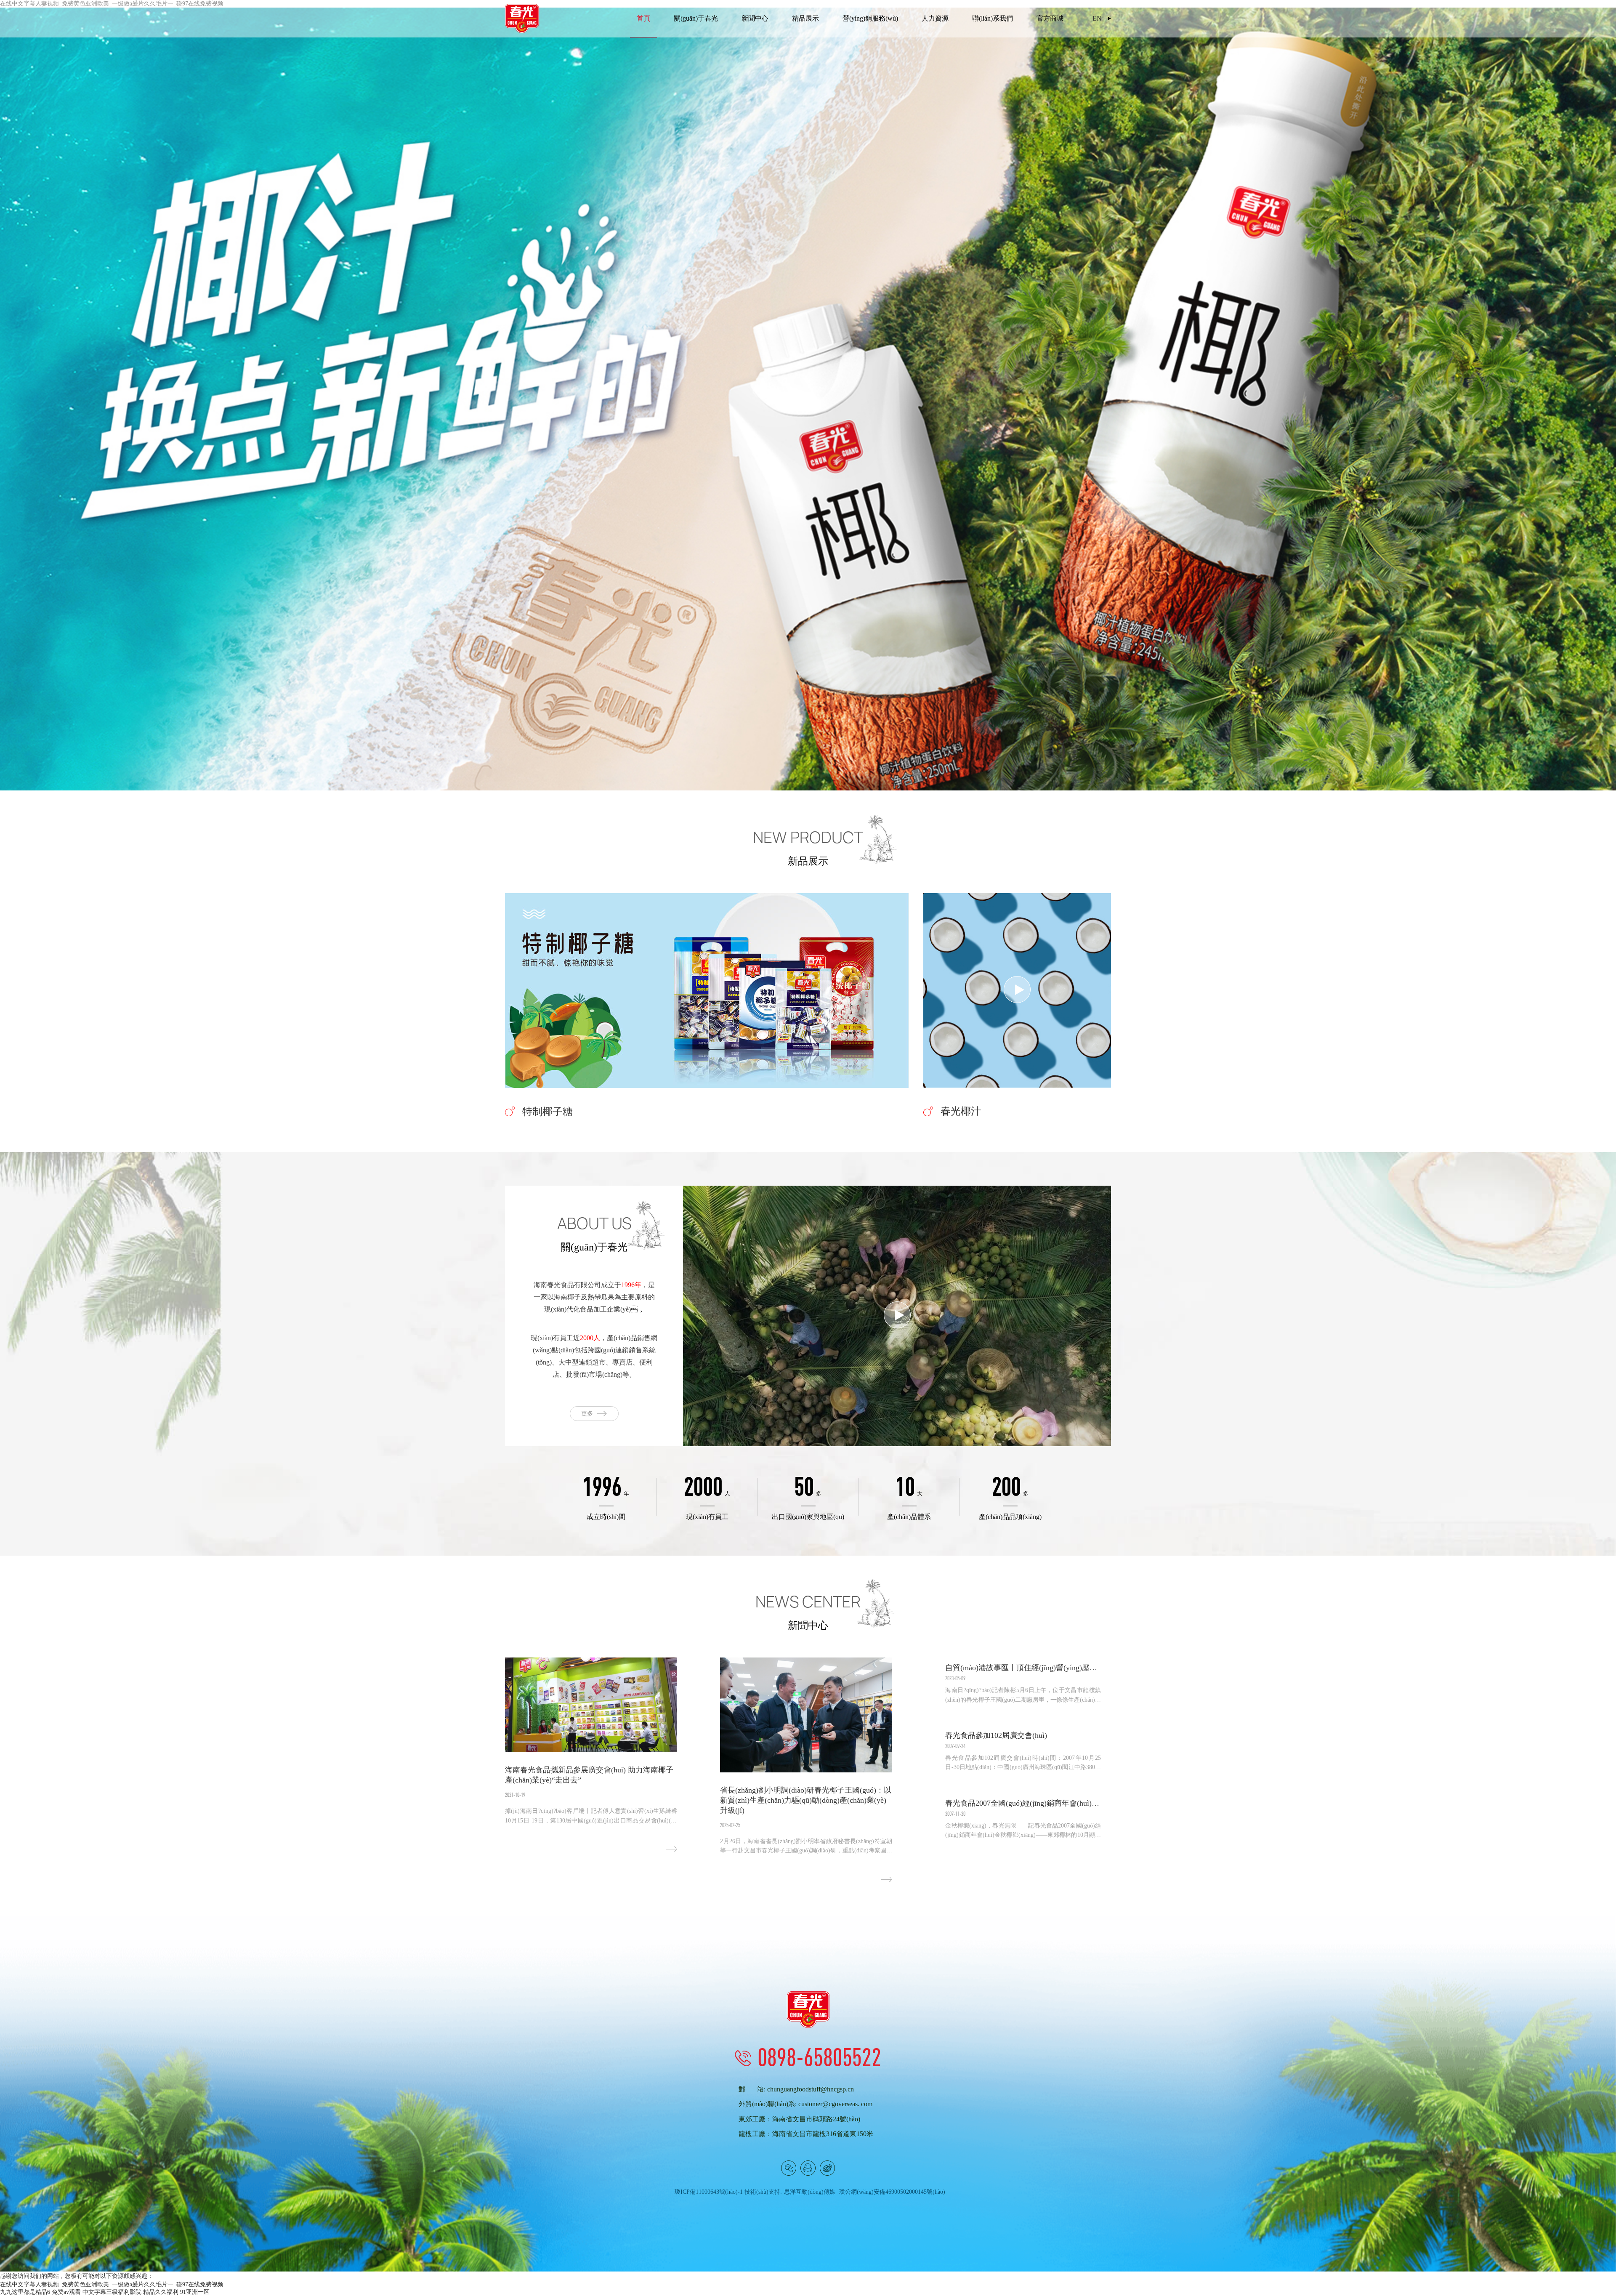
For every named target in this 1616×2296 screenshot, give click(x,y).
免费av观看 (66, 2292)
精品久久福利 (161, 2292)
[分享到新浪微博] (827, 2168)
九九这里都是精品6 (25, 2292)
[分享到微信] (789, 2168)
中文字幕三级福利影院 (112, 2292)
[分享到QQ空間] (808, 2168)
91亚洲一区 (195, 2292)
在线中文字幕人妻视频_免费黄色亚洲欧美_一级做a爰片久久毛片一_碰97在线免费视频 (112, 2284)
